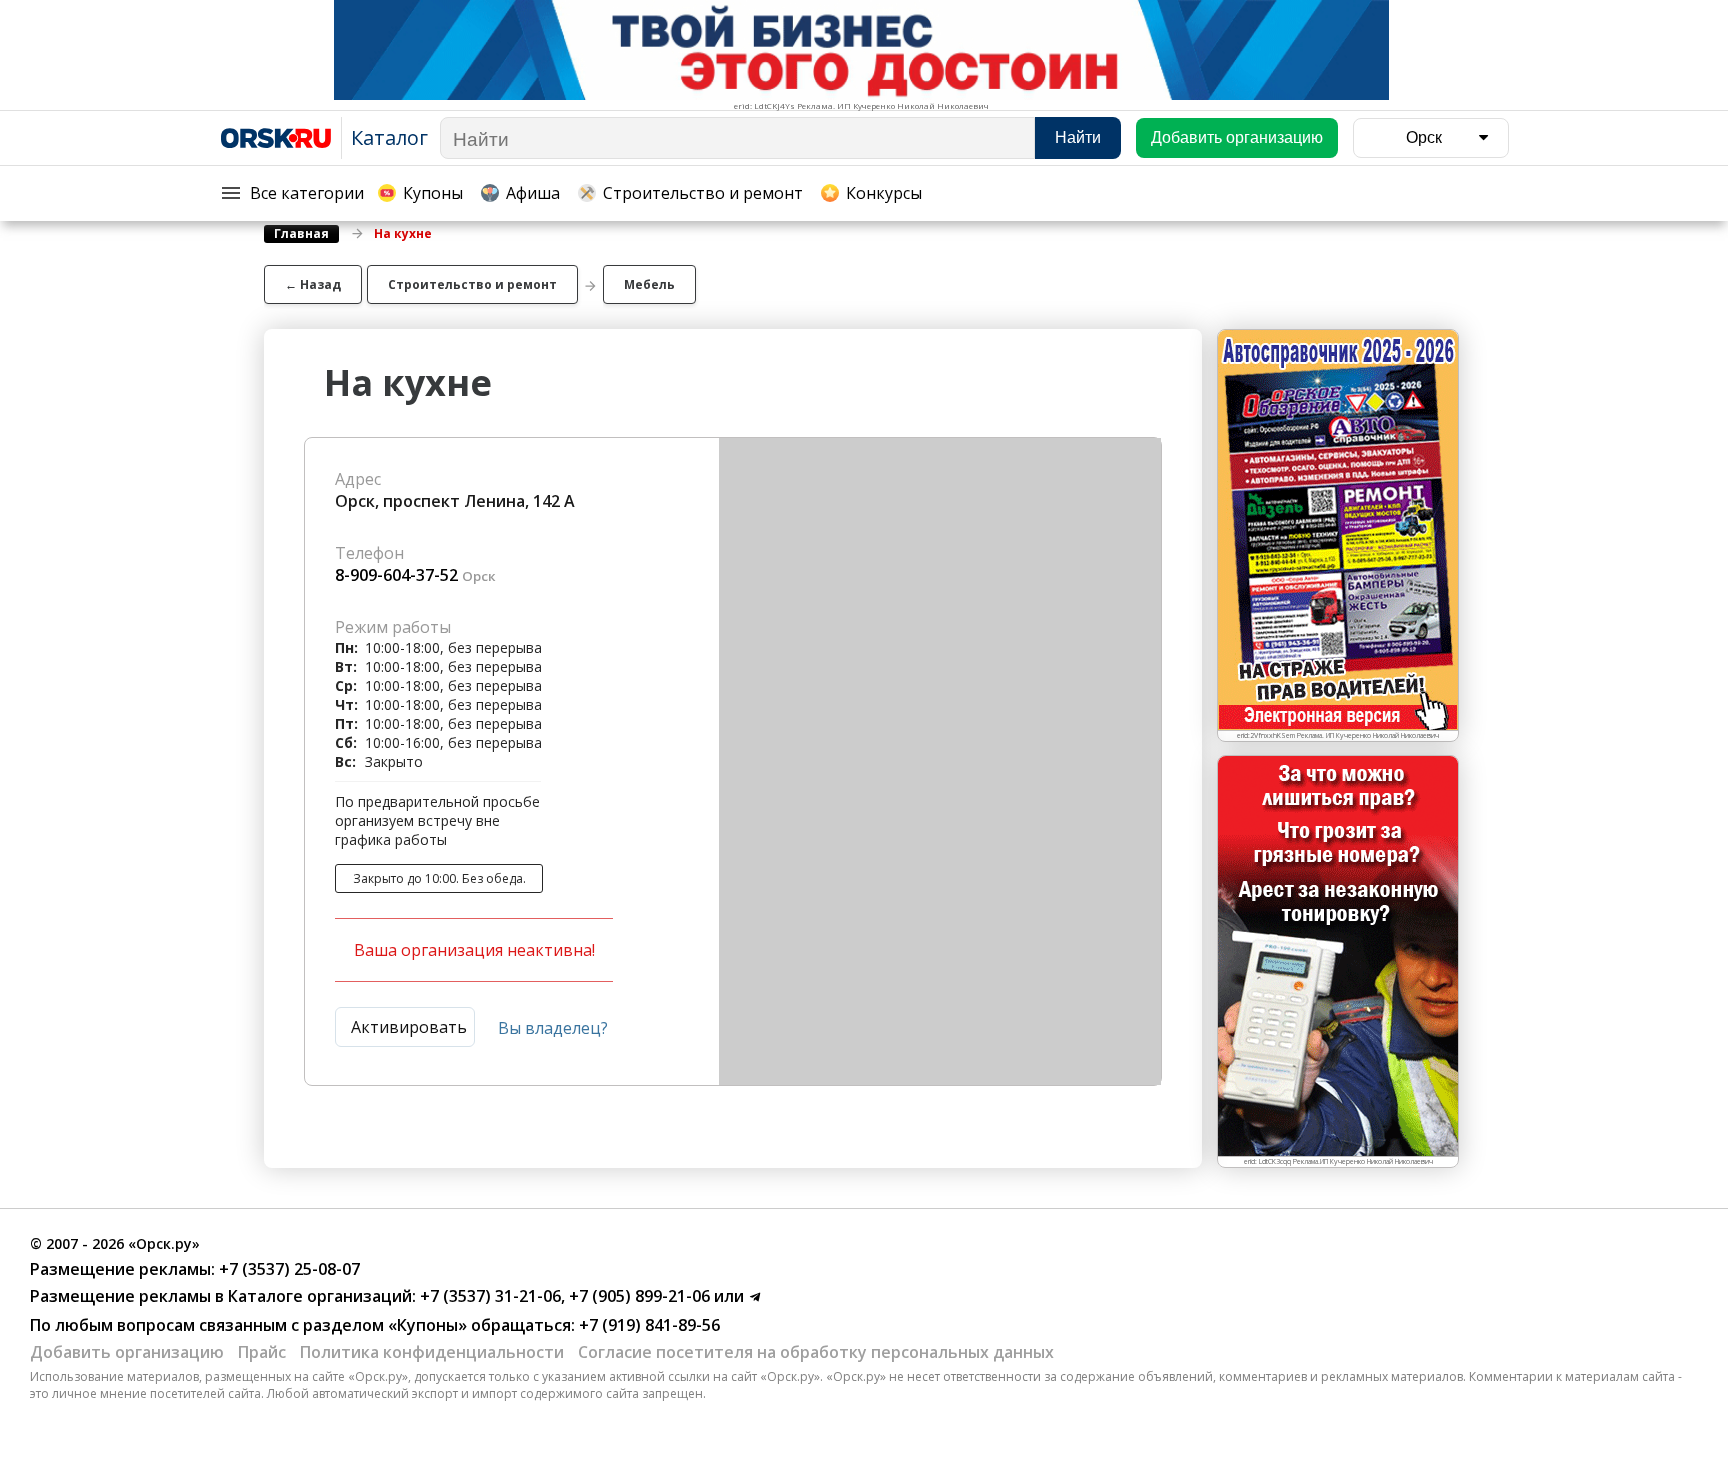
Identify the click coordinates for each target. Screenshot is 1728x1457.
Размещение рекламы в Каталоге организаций (221, 1296)
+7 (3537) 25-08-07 (287, 1269)
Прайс (262, 1352)
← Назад (313, 284)
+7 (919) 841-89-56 (647, 1325)
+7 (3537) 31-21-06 (488, 1296)
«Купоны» (427, 1325)
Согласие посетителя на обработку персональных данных (816, 1352)
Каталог (389, 137)
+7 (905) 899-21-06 (637, 1296)
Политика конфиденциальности (432, 1352)
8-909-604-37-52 (396, 575)
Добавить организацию (127, 1352)
